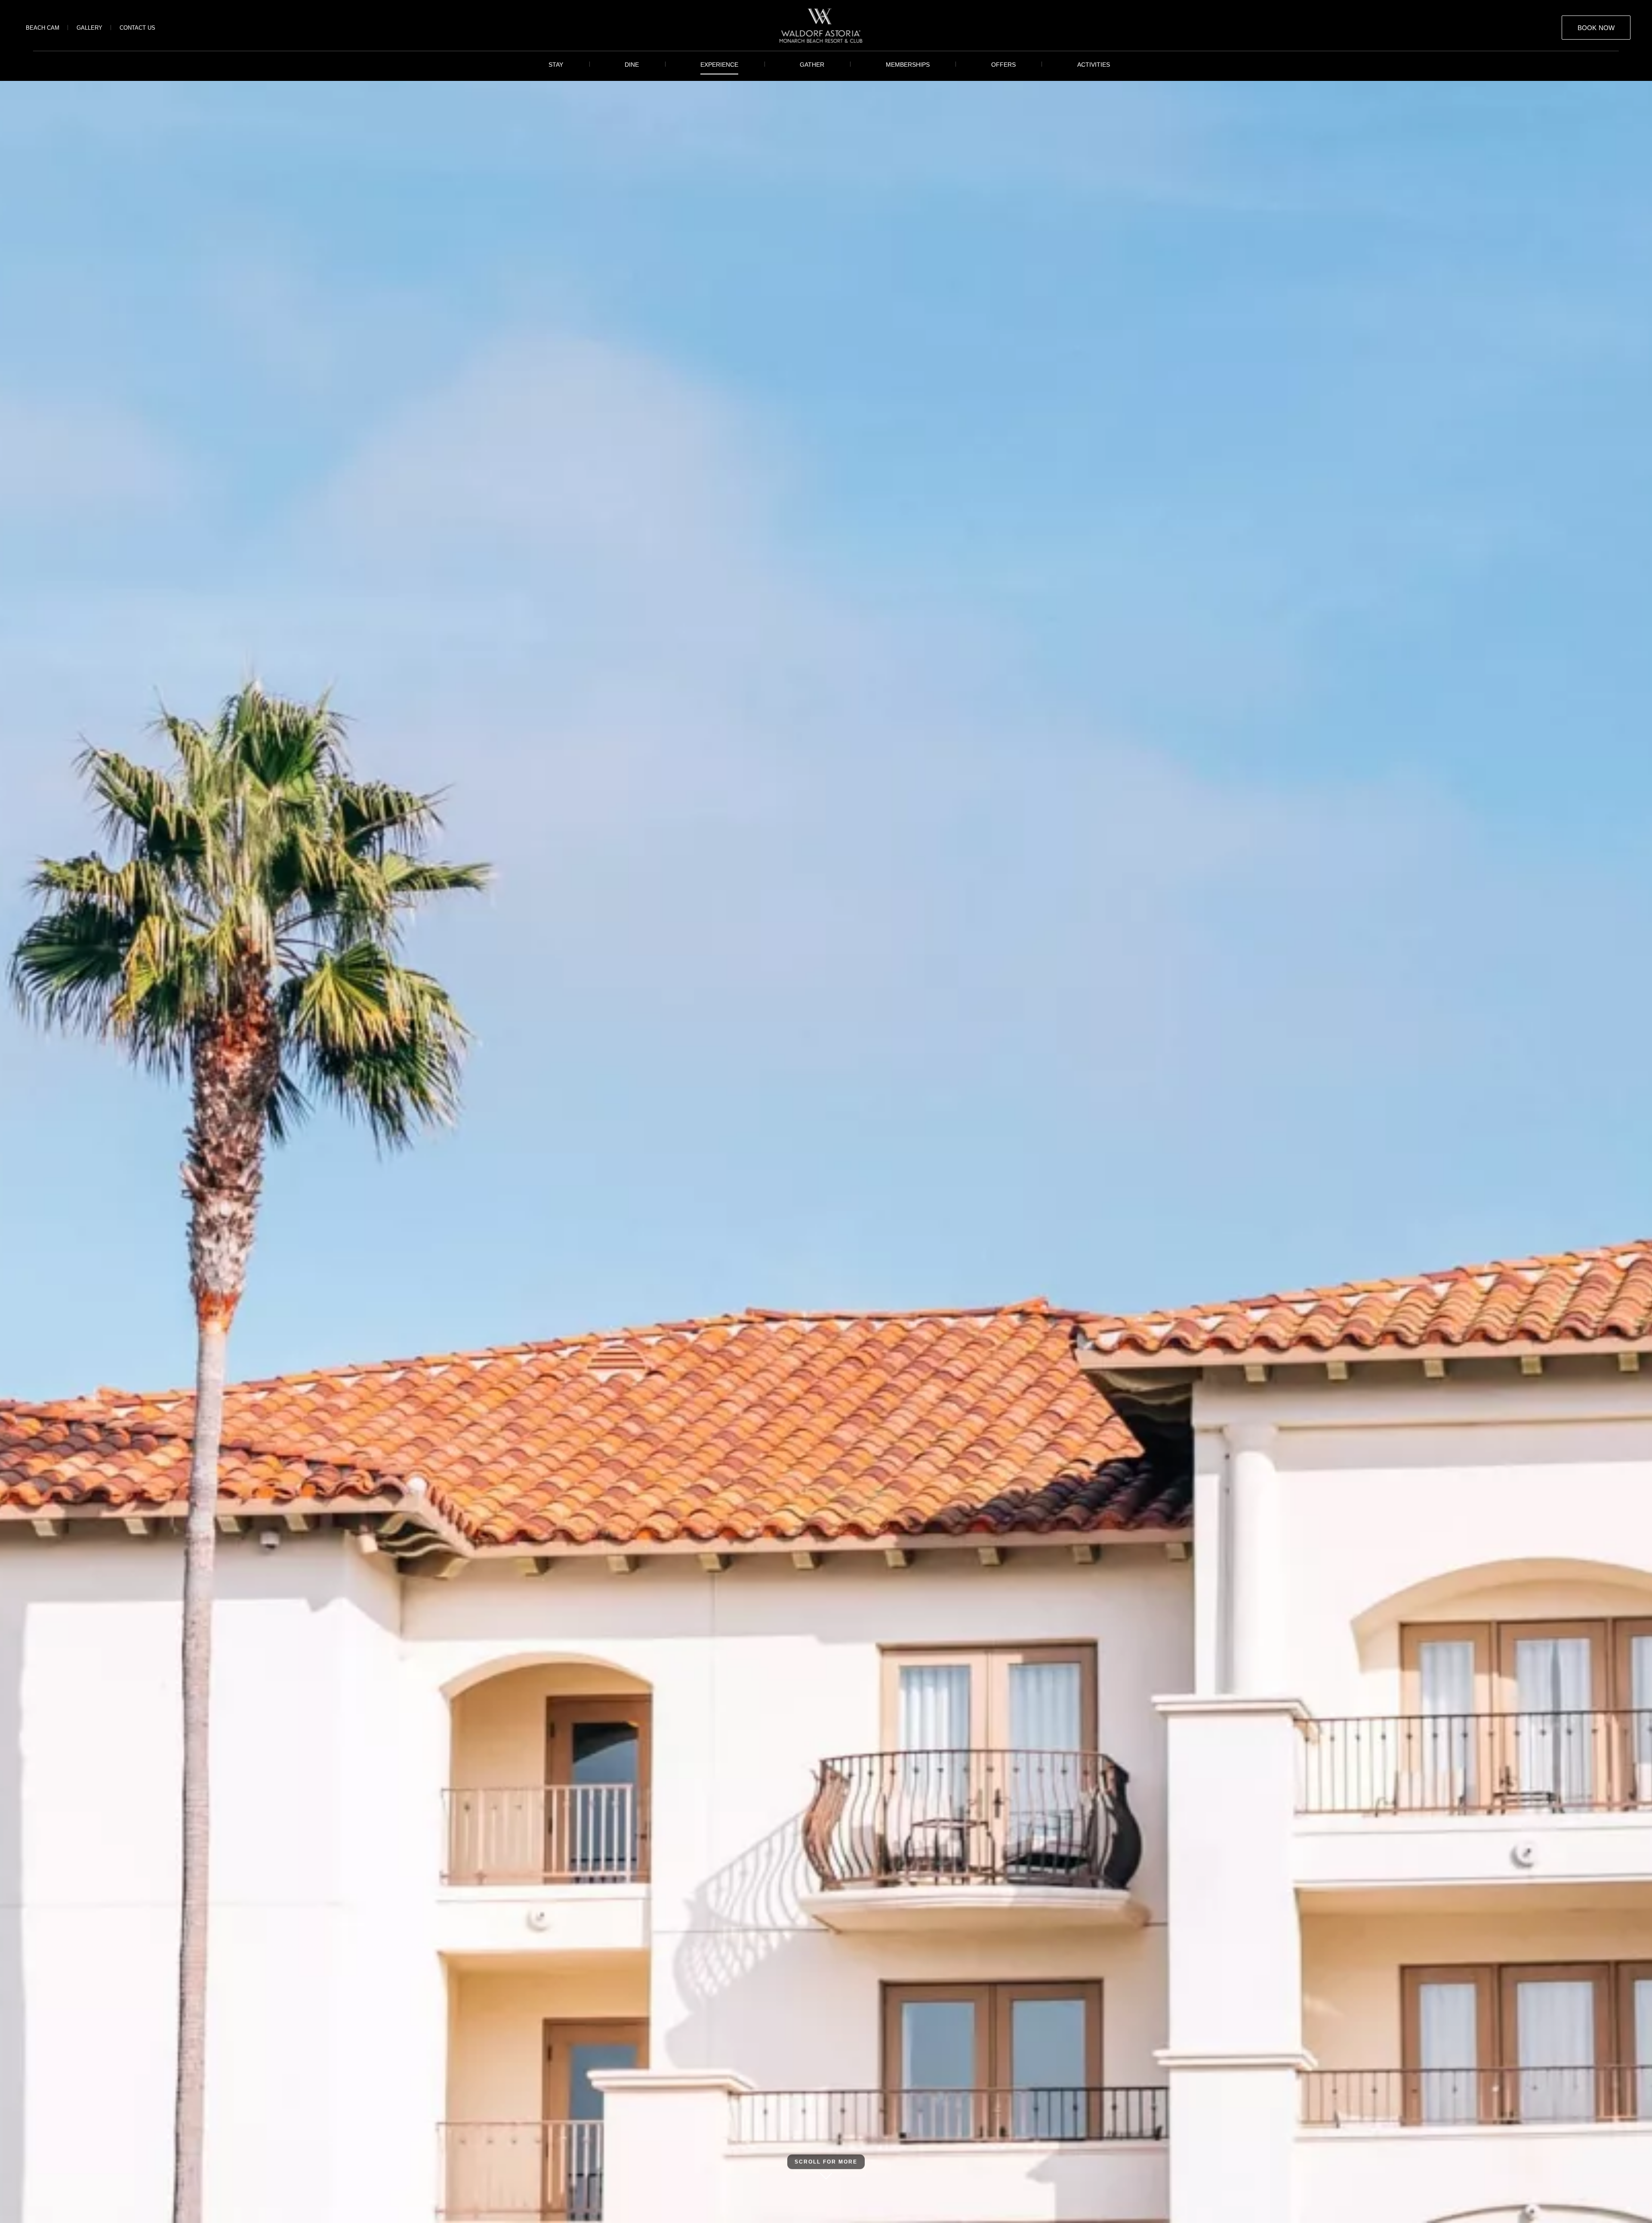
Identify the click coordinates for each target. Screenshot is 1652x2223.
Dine (632, 65)
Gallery (89, 28)
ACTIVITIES (1094, 65)
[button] (1596, 28)
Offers (1003, 65)
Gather (812, 65)
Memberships (908, 65)
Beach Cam (43, 28)
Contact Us (137, 28)
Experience (719, 65)
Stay (556, 65)
